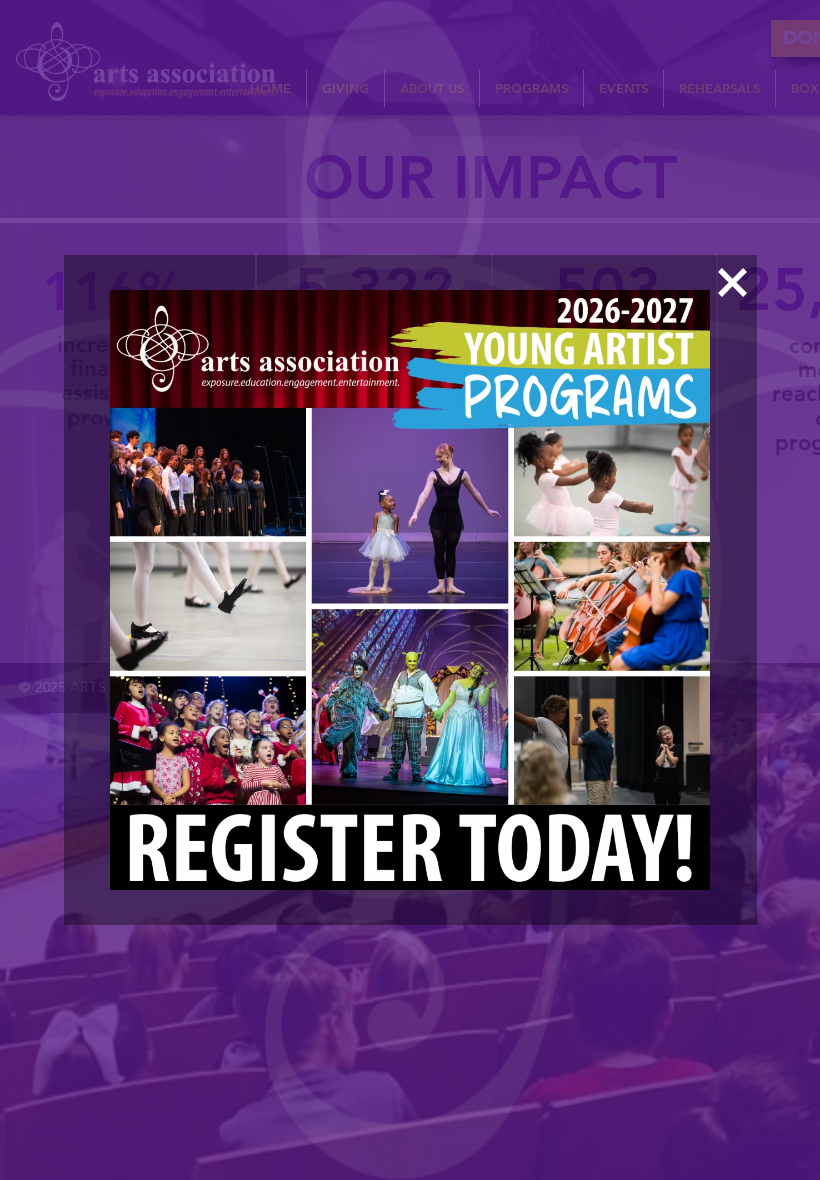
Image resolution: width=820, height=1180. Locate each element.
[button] (732, 282)
